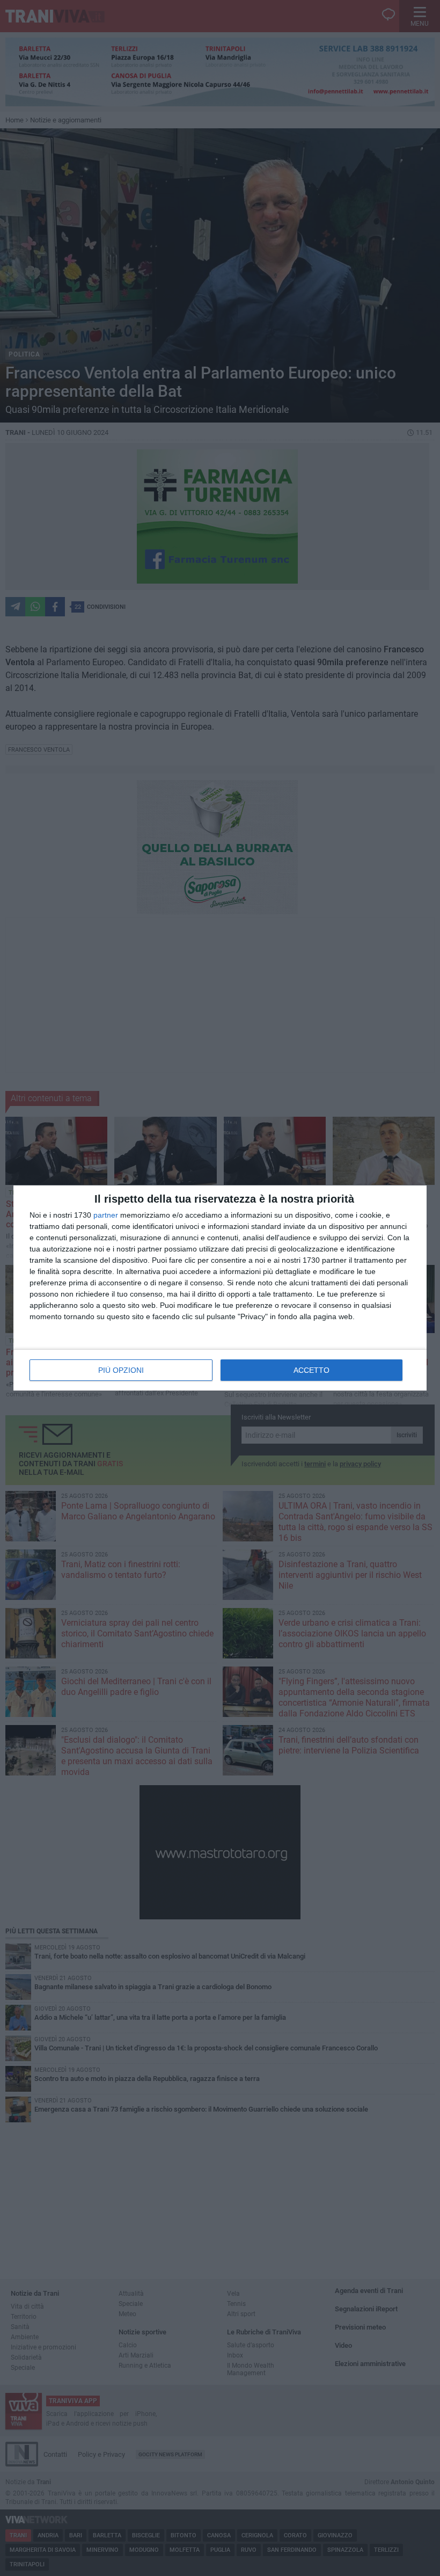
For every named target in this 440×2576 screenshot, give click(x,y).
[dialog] (220, 1288)
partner (106, 1215)
